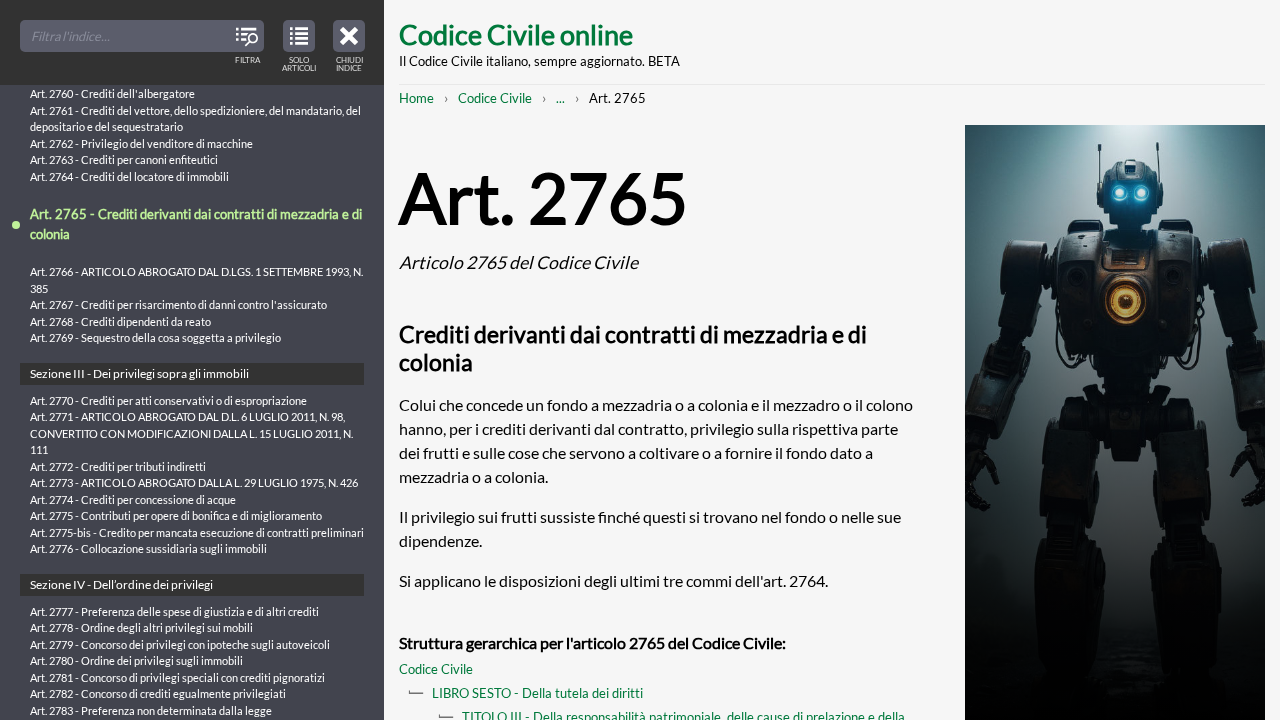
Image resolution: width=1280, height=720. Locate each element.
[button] (349, 43)
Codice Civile (495, 98)
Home (416, 98)
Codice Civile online (516, 34)
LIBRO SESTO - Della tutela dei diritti (537, 693)
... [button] (560, 98)
